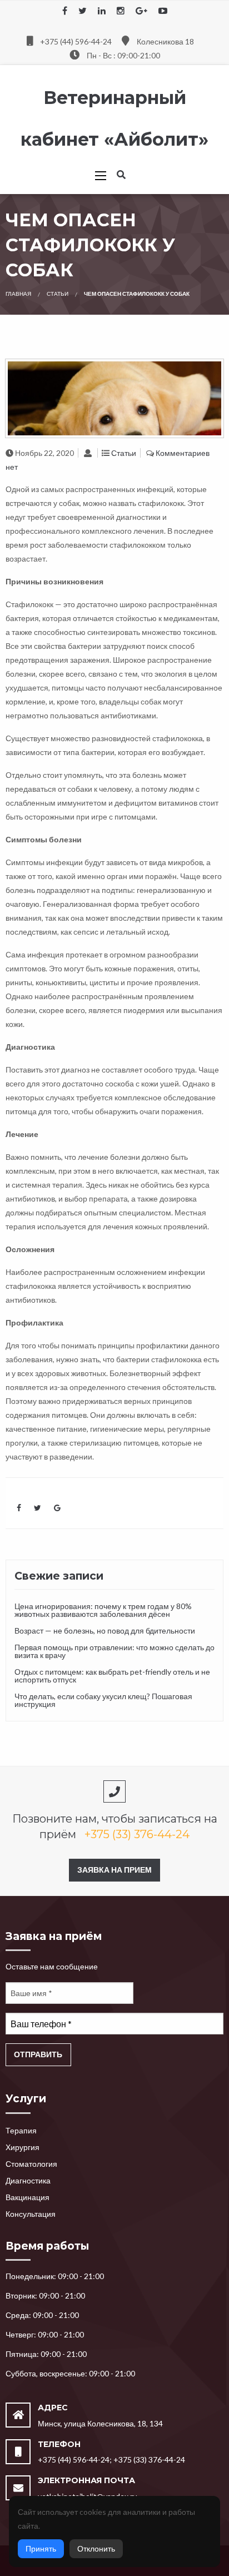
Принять (41, 2548)
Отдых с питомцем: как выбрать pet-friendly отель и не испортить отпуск (112, 1676)
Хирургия (23, 2147)
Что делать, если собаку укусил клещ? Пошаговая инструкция (103, 1700)
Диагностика (28, 2180)
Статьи (58, 294)
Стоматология (31, 2164)
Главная (18, 294)
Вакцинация (28, 2197)
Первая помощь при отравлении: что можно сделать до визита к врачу (114, 1651)
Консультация (31, 2214)
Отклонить (96, 2548)
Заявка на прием (114, 1870)
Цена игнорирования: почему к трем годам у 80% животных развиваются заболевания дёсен (103, 1610)
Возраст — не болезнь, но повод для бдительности (105, 1631)
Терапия (21, 2130)
